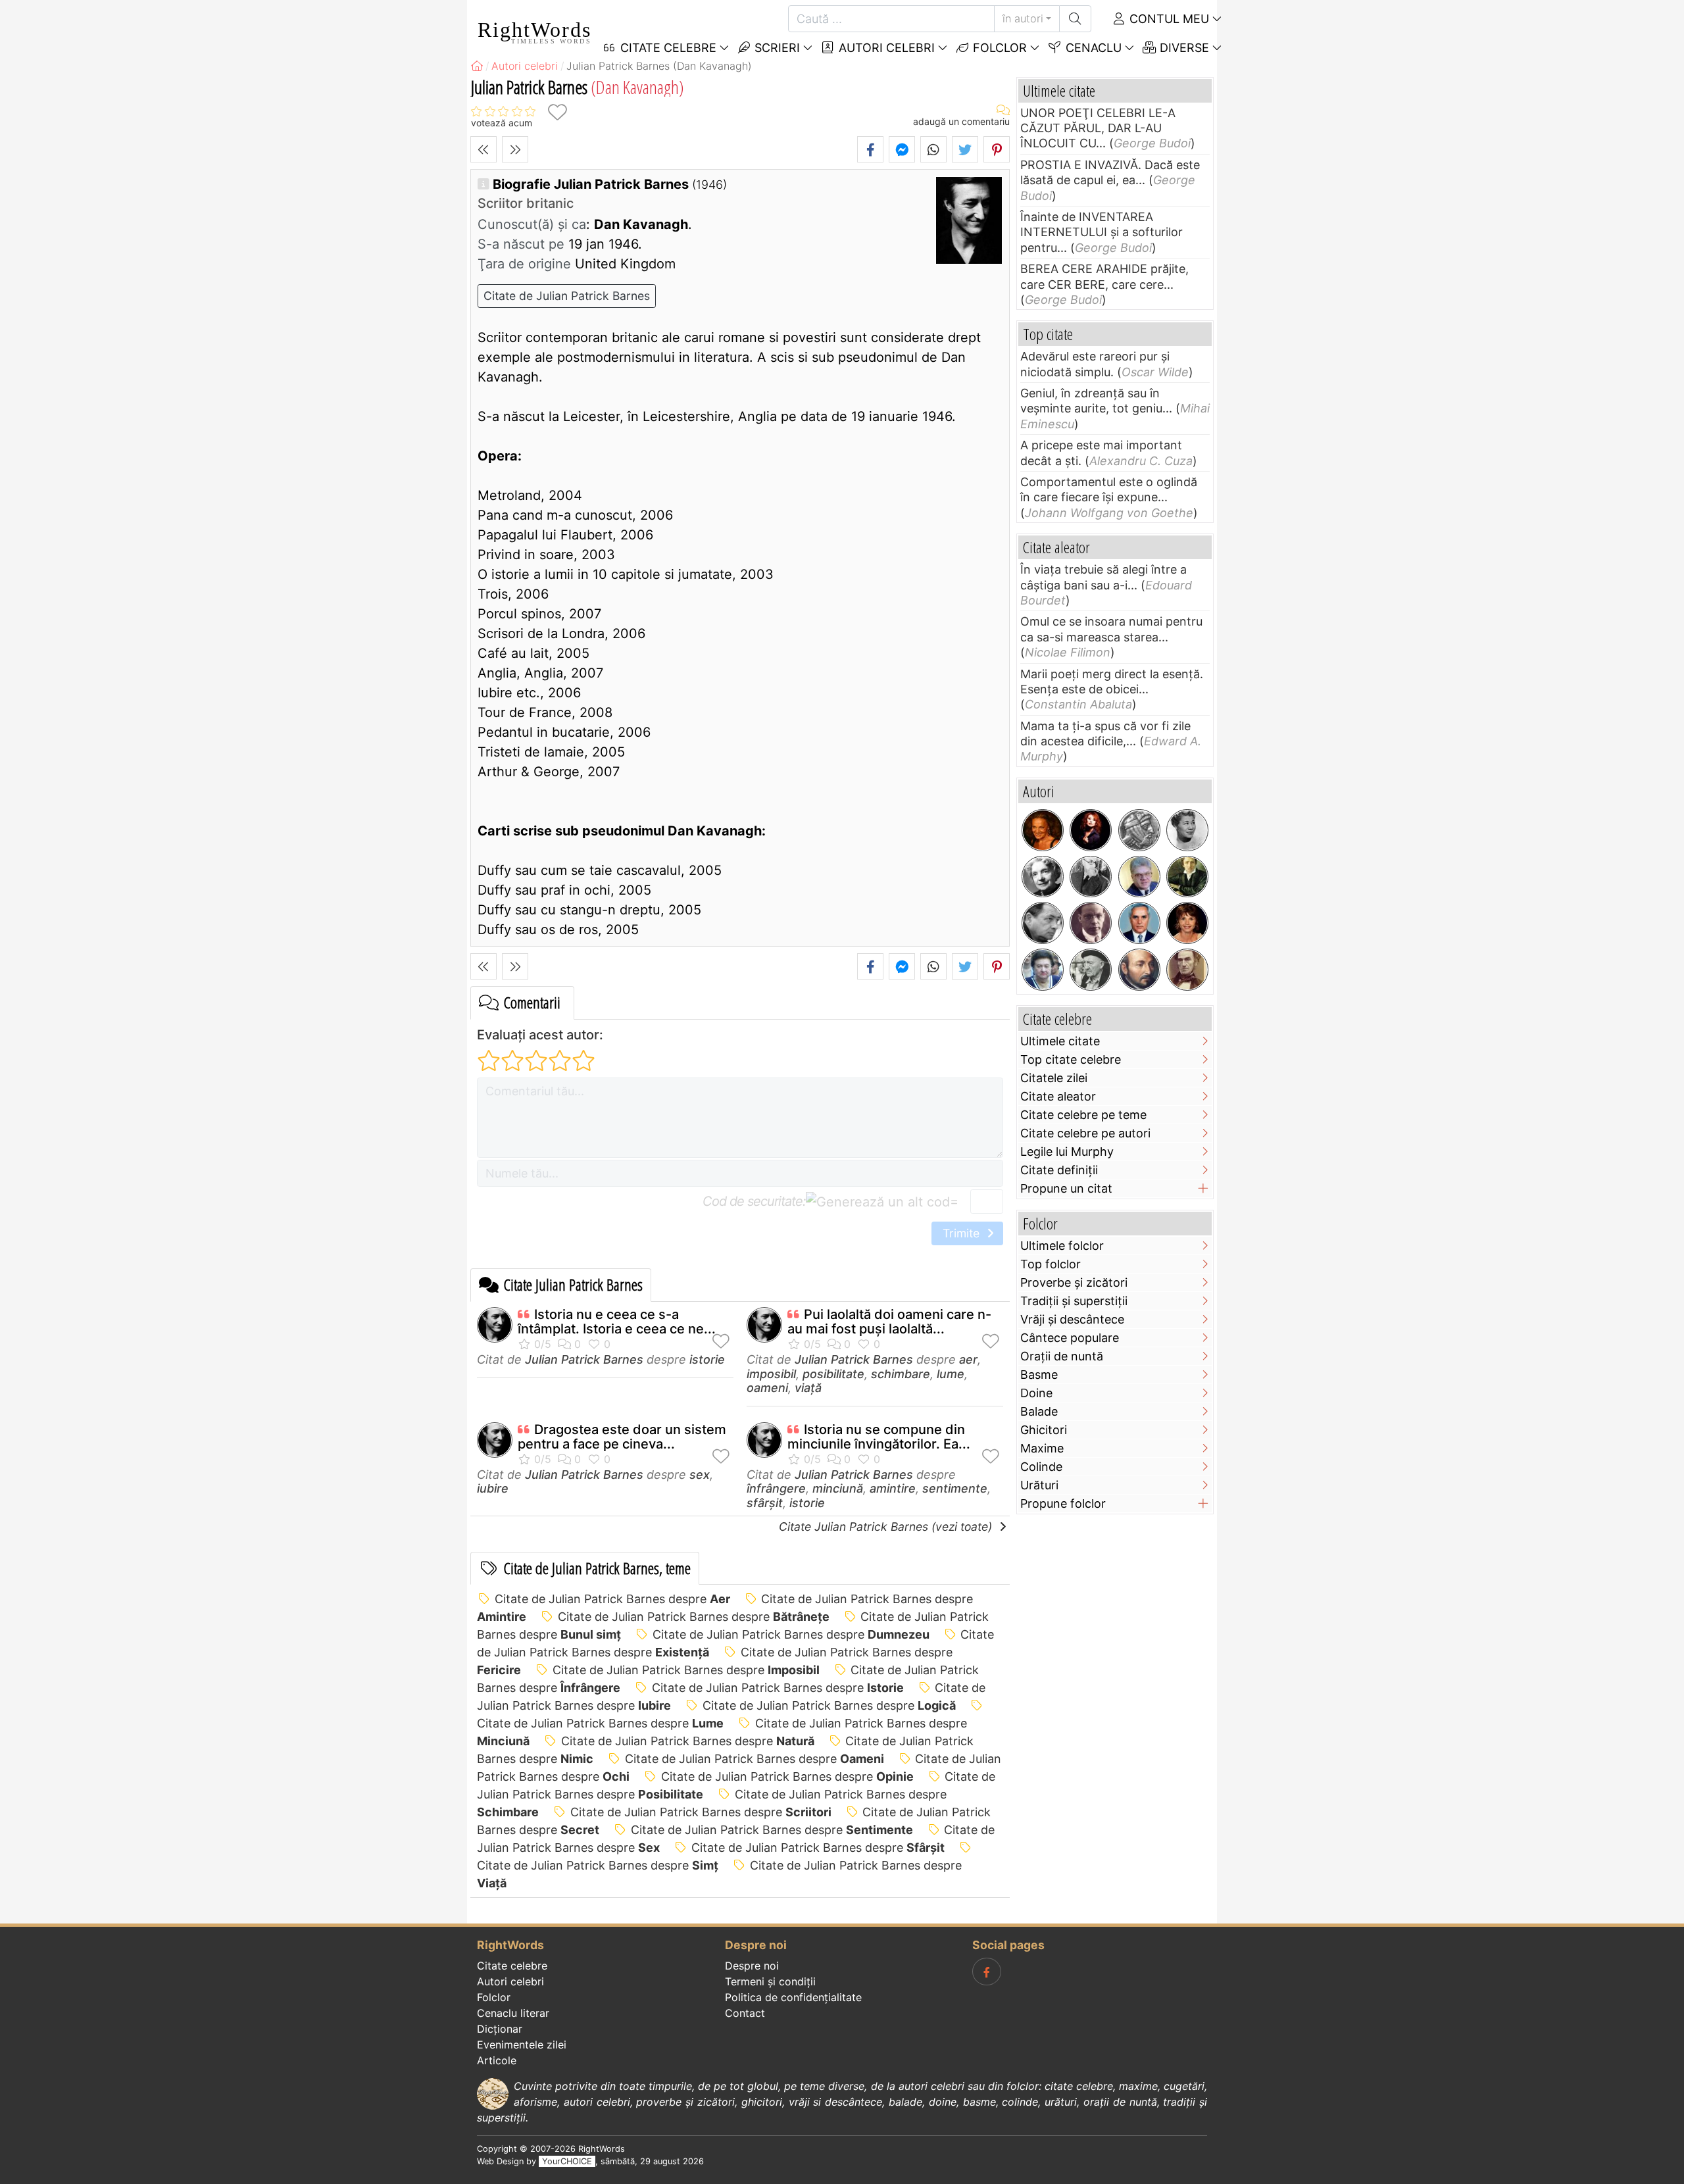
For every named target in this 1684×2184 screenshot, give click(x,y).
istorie (707, 1359)
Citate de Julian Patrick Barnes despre (612, 1599)
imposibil (771, 1374)
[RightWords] (477, 66)
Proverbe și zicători (1074, 1282)
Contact (745, 2013)
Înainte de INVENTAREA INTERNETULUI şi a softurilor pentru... (1102, 232)
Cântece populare (1070, 1338)
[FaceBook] (987, 1972)
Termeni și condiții (770, 1981)
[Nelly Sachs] (1043, 877)
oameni (767, 1388)
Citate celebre (512, 1966)
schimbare (901, 1374)
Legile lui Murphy (1067, 1152)
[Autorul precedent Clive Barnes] (483, 149)
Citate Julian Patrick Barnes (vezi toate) (887, 1526)
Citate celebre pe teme (1083, 1115)
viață (808, 1388)
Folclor (998, 48)
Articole (497, 2060)
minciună (838, 1488)
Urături (1039, 1485)
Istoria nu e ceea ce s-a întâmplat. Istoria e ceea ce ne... (617, 1322)
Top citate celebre (1071, 1059)
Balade (1039, 1411)
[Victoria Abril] (1187, 923)
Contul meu (1168, 19)
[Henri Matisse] (1091, 877)
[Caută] (1075, 19)
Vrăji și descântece (1072, 1319)
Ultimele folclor (1062, 1246)
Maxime (1042, 1448)
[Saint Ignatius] (1139, 970)
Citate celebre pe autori (1085, 1133)
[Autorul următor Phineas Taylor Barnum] (515, 149)
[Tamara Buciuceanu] (1043, 970)
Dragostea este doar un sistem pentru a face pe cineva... (622, 1437)
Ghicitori (1044, 1430)
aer (968, 1359)
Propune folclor (1063, 1503)
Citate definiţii (1059, 1170)
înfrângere (776, 1488)
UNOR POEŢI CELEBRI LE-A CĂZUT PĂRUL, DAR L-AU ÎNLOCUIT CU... (1098, 128)
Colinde (1041, 1467)
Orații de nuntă (1062, 1356)
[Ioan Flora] (1043, 923)
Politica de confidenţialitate (793, 1997)
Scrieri (776, 48)
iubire (493, 1488)
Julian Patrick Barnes (584, 1359)
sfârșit (765, 1503)
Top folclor (1051, 1264)
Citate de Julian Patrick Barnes (567, 296)
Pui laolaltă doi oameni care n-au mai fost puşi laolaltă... (889, 1322)
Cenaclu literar (513, 2013)
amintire (893, 1488)
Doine (1036, 1393)
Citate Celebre (667, 48)
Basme (1039, 1375)
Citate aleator (1058, 1096)
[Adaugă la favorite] (557, 112)
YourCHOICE (567, 2161)
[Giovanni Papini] (1091, 923)
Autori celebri (885, 48)
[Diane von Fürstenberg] (1043, 830)
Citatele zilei (1054, 1078)
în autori (1023, 18)
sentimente (955, 1488)
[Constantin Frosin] (1139, 877)
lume (951, 1374)
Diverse (1183, 48)
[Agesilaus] (1139, 830)
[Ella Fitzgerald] (1187, 830)
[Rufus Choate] (1187, 970)
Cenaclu (1092, 48)
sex (700, 1475)
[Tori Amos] (1091, 830)
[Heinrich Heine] (1187, 877)
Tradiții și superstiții (1074, 1301)
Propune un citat (1066, 1188)
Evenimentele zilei (522, 2045)
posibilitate (833, 1374)
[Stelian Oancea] (1139, 923)
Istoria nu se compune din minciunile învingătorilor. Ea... (879, 1437)
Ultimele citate (1060, 1041)
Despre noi (752, 1966)
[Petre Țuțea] (1091, 970)
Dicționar (500, 2029)
